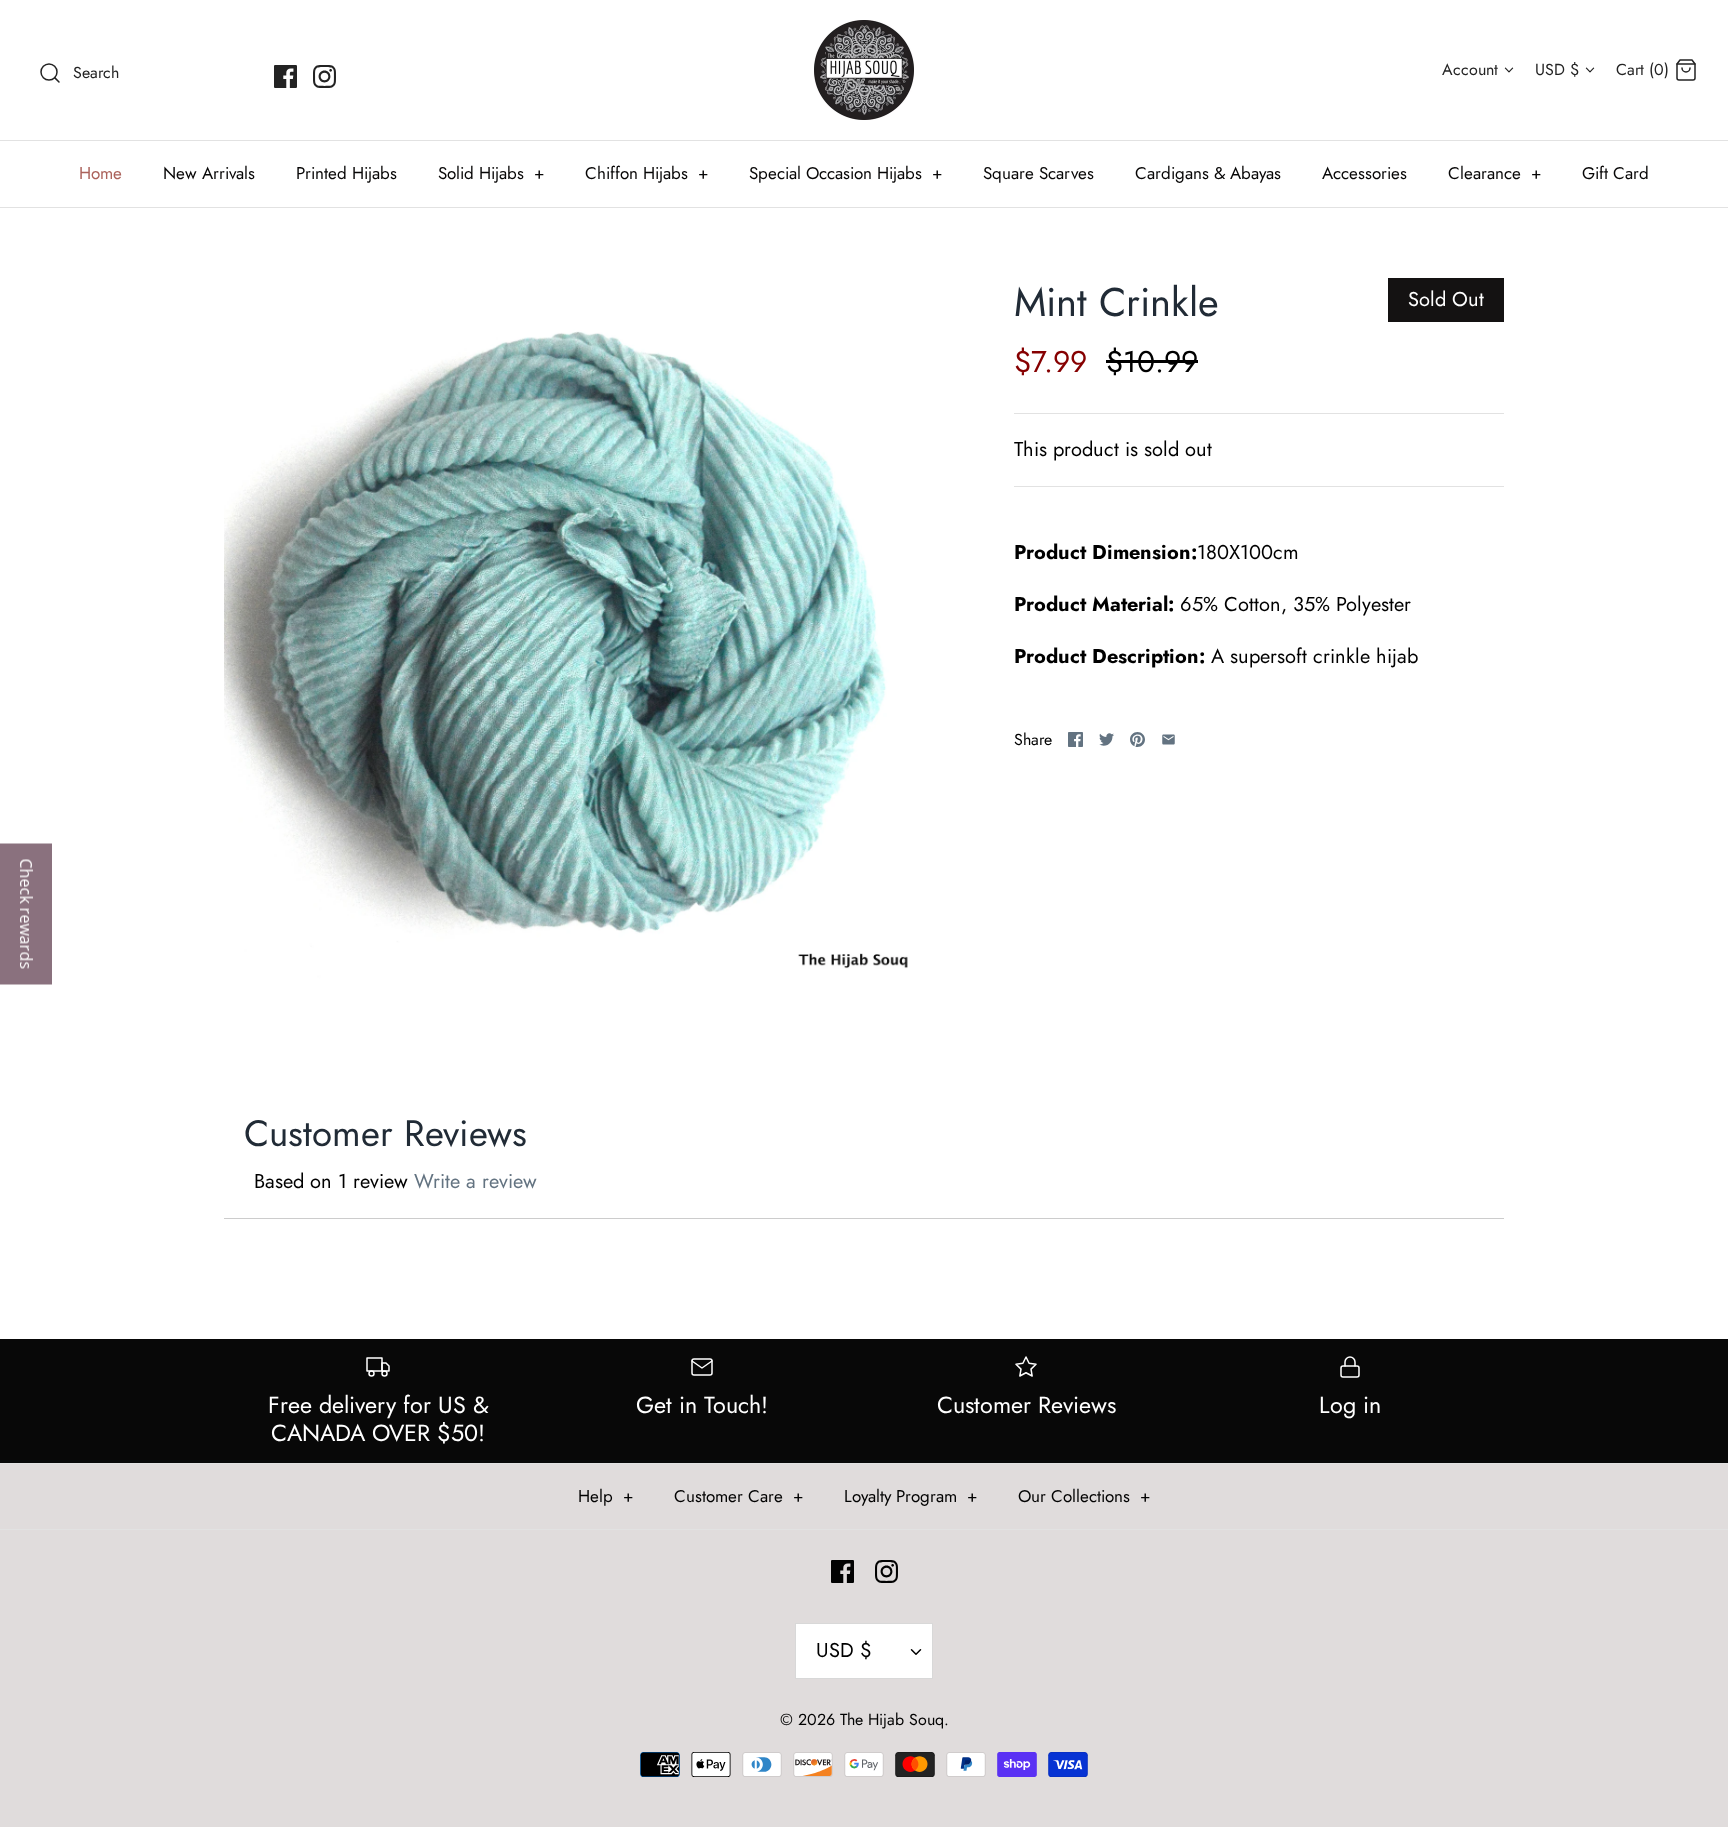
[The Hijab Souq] (864, 70)
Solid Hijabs (491, 173)
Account (1470, 69)
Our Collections (1084, 1496)
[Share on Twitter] (1106, 739)
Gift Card (1615, 173)
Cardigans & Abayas (1208, 173)
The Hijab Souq (892, 1719)
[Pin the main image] (1137, 739)
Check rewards (26, 913)
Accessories (1364, 173)
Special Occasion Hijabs (845, 173)
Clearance (1494, 173)
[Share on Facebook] (1075, 739)
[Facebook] (285, 76)
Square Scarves (1038, 173)
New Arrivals (209, 173)
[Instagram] (324, 76)
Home (100, 173)
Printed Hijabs (346, 173)
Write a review (475, 1181)
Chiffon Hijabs (646, 173)
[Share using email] (1168, 739)
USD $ (1557, 69)
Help (605, 1496)
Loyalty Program (910, 1496)
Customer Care (738, 1496)
